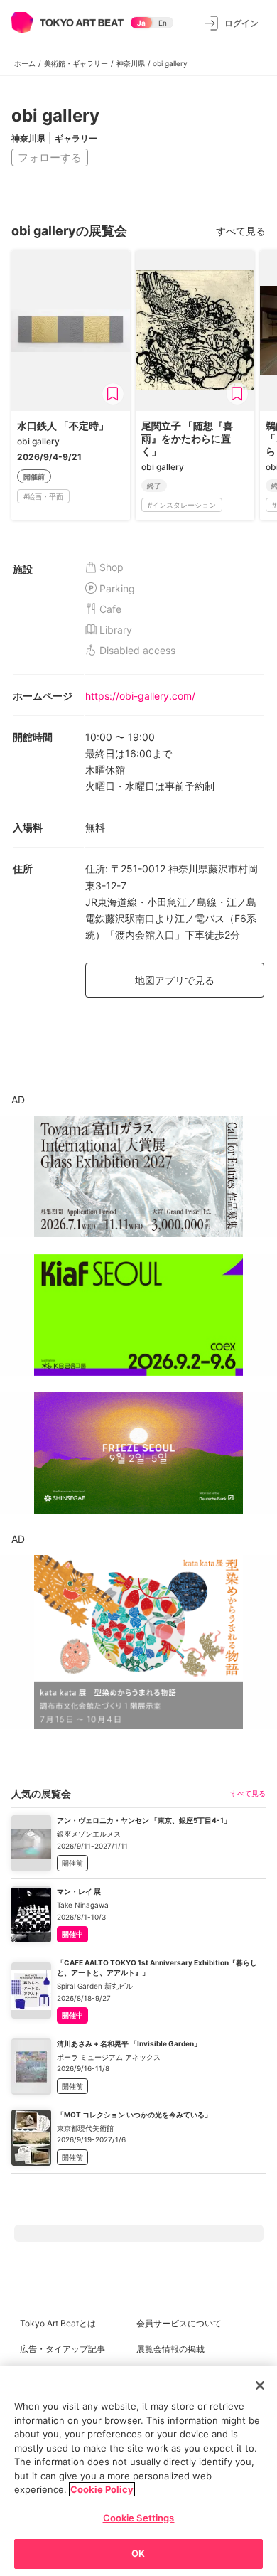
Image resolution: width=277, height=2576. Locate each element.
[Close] (260, 2385)
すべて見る (241, 231)
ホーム (25, 63)
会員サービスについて (179, 2323)
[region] (138, 2471)
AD (18, 1100)
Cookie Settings (139, 2518)
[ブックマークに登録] (113, 394)
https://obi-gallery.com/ (140, 696)
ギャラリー (76, 138)
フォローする (50, 157)
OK (138, 2553)
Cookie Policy (102, 2489)
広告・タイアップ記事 (63, 2349)
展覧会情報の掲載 (170, 2349)
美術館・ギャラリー (76, 63)
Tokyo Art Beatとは (58, 2323)
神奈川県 (131, 63)
